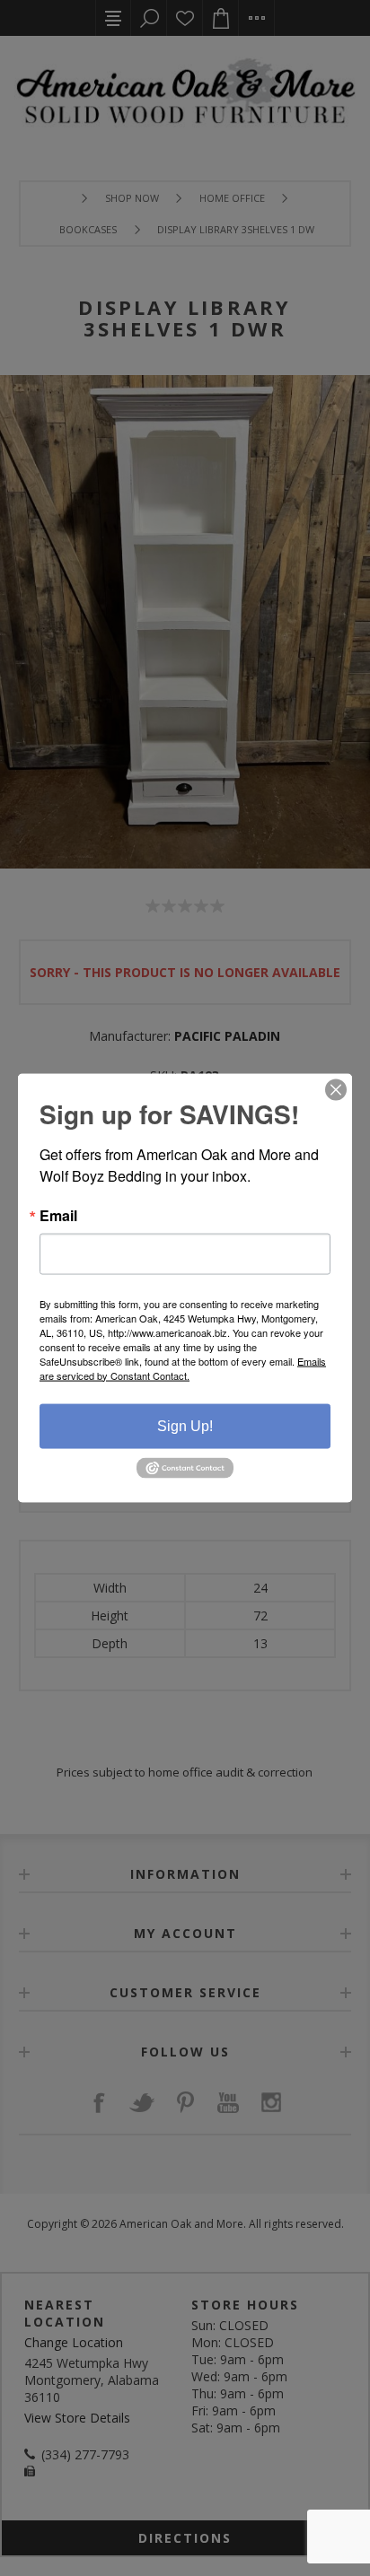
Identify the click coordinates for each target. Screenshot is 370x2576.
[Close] (336, 1089)
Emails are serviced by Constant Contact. (183, 1367)
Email (58, 1215)
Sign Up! (185, 1425)
